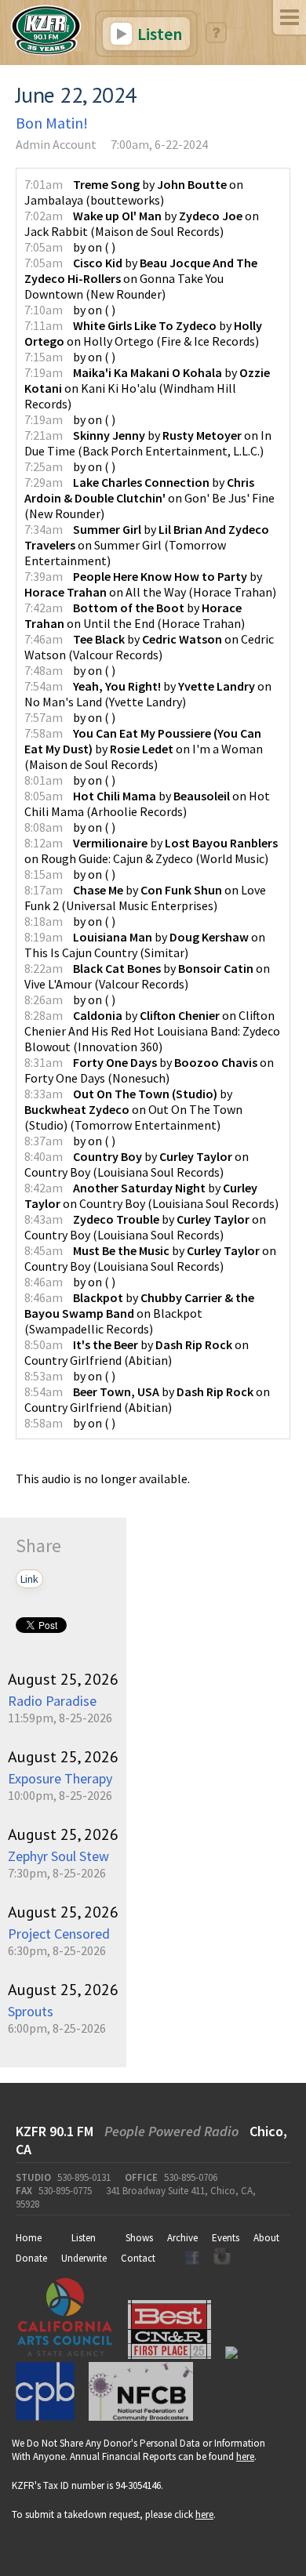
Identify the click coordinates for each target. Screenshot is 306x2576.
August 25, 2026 (63, 1679)
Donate (31, 2258)
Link (29, 1579)
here (245, 2456)
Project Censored (59, 1934)
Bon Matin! (52, 123)
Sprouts (31, 2011)
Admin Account (56, 144)
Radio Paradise (52, 1701)
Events (226, 2238)
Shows (139, 2238)
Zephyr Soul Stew (58, 1856)
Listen (158, 34)
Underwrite (84, 2258)
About (266, 2238)
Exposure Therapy (60, 1778)
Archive (182, 2238)
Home (29, 2238)
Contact (138, 2258)
